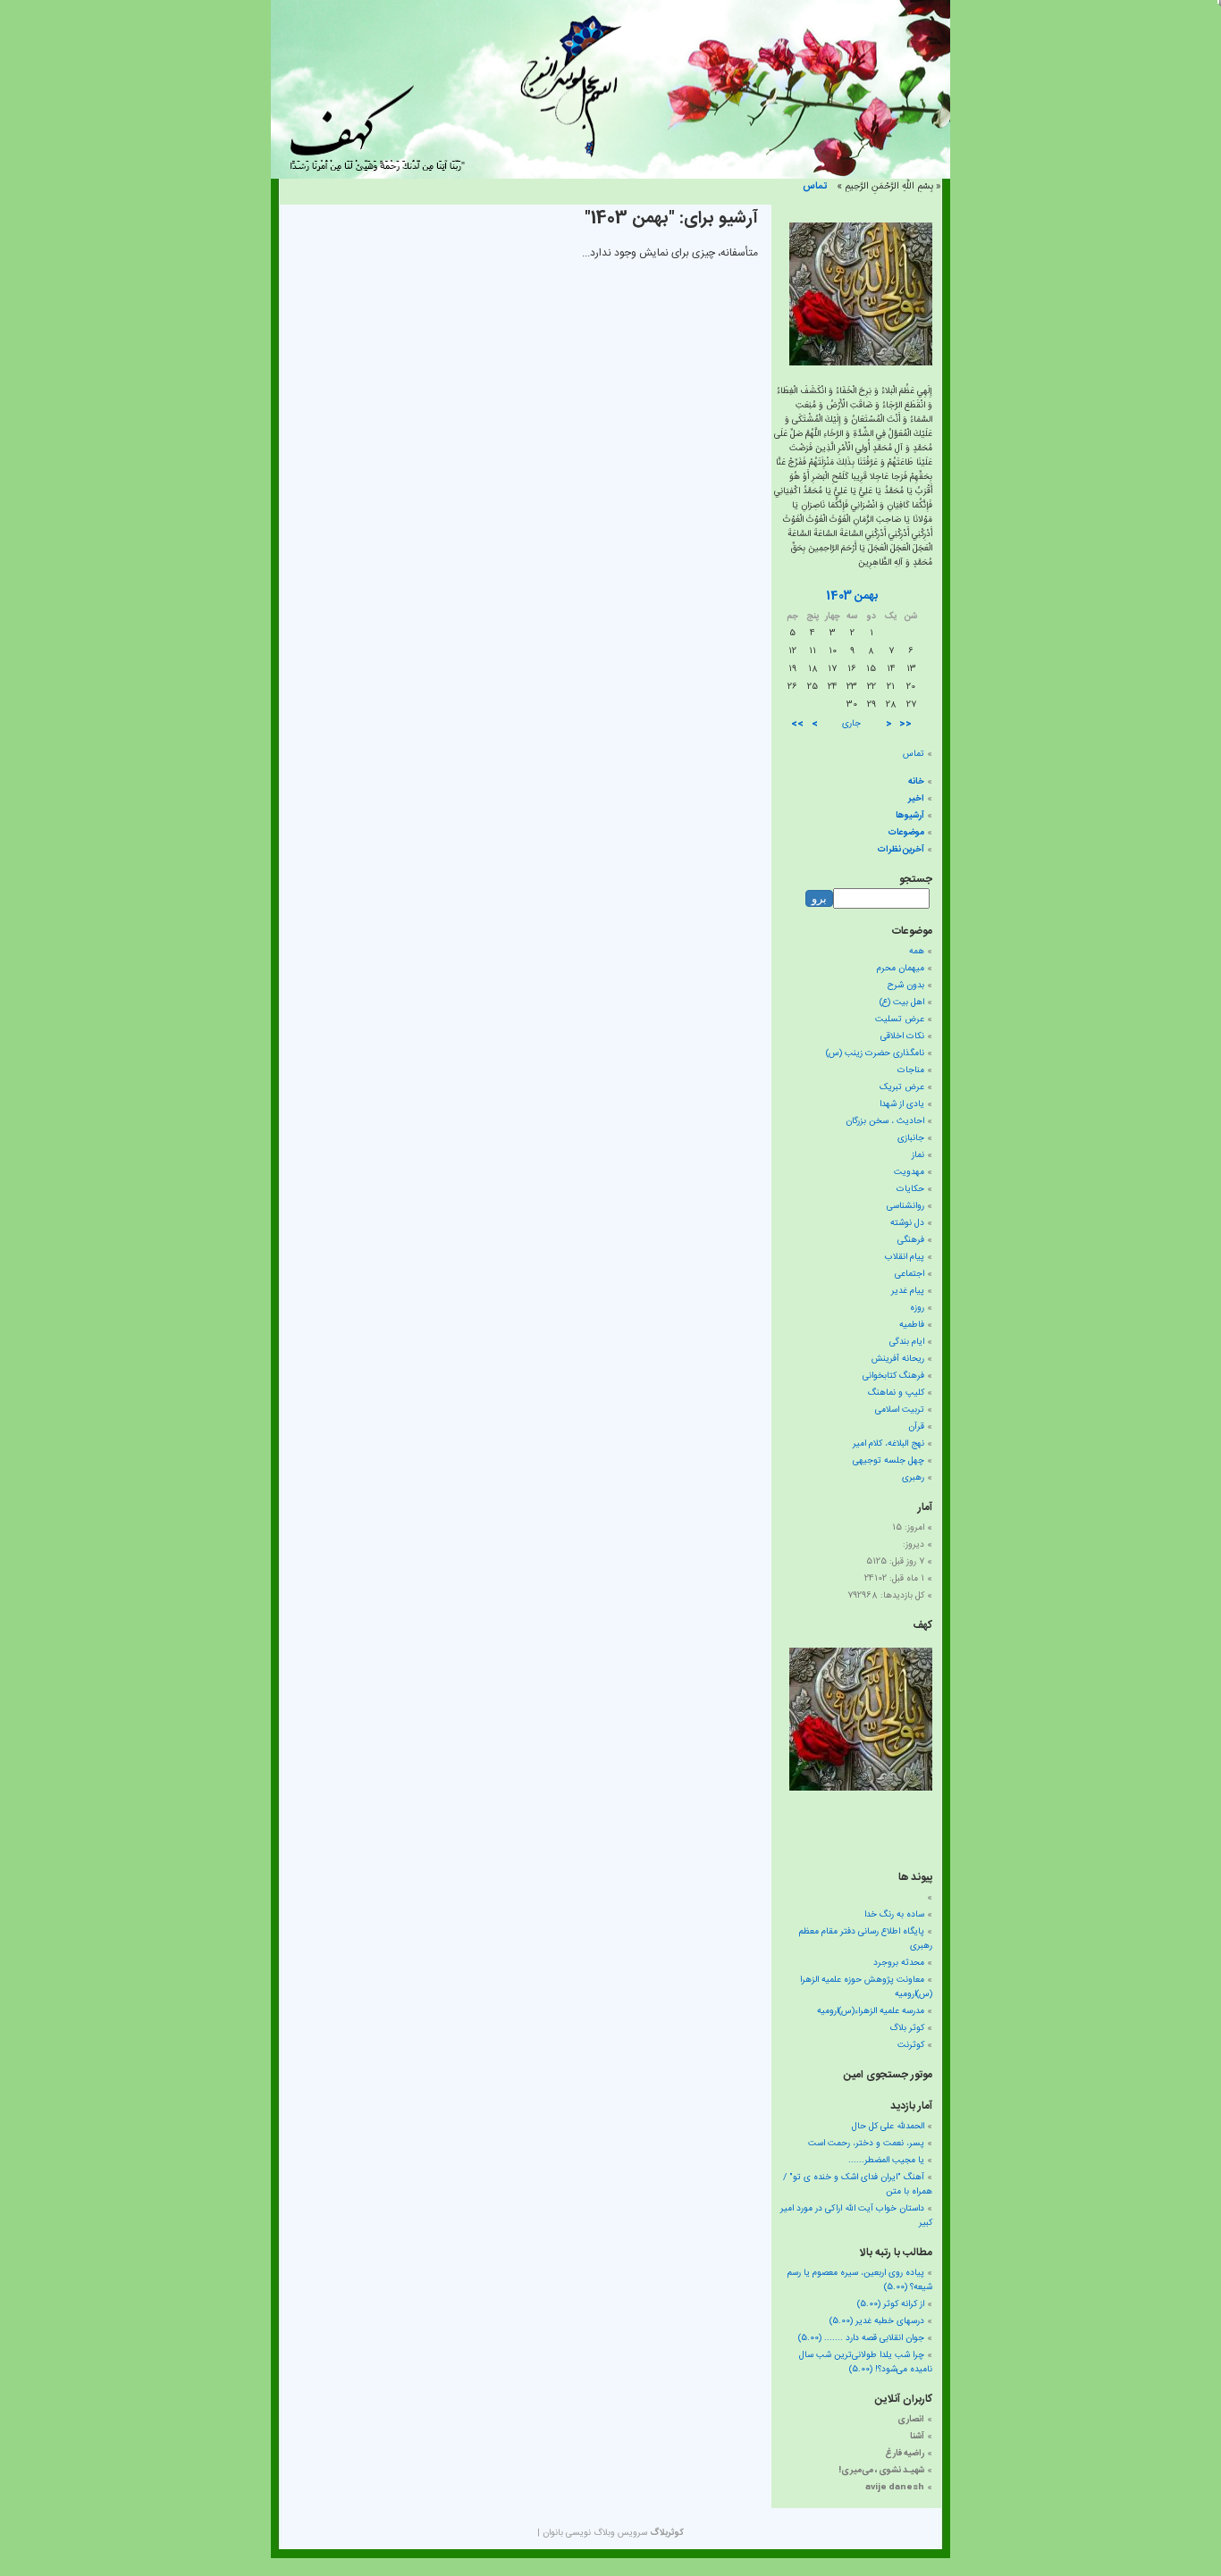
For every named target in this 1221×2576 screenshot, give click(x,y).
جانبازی (911, 1138)
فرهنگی (911, 1240)
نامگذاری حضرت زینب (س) (875, 1053)
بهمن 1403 (852, 596)
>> (797, 724)
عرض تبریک (902, 1087)
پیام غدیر (908, 1291)
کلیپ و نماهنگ (896, 1393)
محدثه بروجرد (899, 1963)
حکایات (910, 1189)
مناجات (911, 1070)
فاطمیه (912, 1325)
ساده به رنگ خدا (894, 1915)
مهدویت (909, 1172)
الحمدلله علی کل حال (888, 2127)
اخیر (916, 799)
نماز (918, 1155)
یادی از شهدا (902, 1104)
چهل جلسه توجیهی (888, 1461)
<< (905, 724)
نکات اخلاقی (902, 1036)
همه (917, 952)
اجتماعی (909, 1274)
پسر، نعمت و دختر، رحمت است (866, 2144)
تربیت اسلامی (900, 1410)
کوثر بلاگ (907, 2028)
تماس (815, 187)
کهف (922, 1625)
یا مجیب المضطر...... (886, 2161)
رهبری (913, 1478)
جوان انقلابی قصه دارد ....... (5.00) (861, 2338)
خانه (916, 782)
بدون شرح (906, 986)
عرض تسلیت (900, 1019)
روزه (917, 1308)
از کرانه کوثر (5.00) (891, 2304)
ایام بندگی (907, 1342)
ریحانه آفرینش (898, 1359)
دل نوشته (907, 1223)
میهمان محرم (901, 969)
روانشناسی (905, 1206)
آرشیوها (910, 816)
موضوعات (906, 833)
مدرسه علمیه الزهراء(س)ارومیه (871, 2011)
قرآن (916, 1427)
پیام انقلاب (905, 1257)
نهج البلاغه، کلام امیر (888, 1444)
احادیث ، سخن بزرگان (885, 1121)
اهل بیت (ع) (902, 1003)
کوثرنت (911, 2045)
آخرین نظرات (901, 850)
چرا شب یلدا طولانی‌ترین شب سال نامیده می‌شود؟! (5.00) (866, 2362)
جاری (851, 724)
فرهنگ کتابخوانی (893, 1376)
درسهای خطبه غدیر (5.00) (877, 2321)
